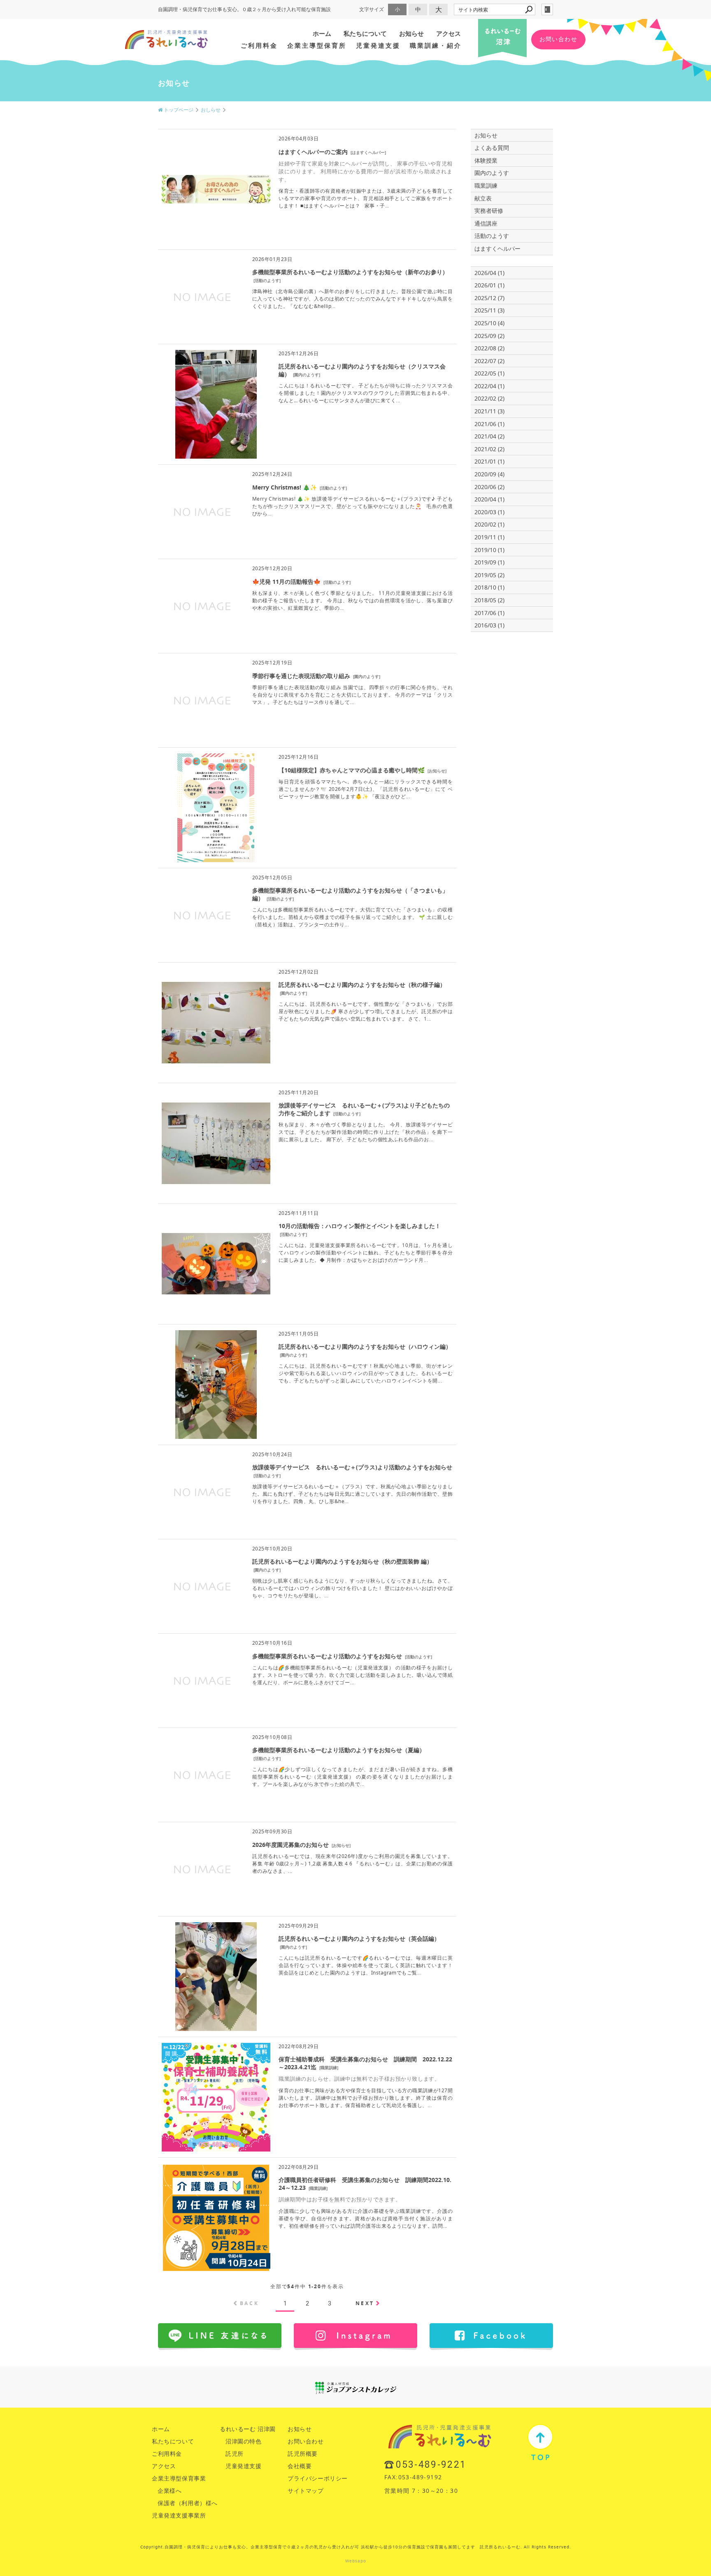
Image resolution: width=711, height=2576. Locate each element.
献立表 (483, 198)
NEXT (365, 2303)
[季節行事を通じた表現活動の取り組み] (203, 737)
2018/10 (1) (489, 587)
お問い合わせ (558, 39)
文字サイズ (372, 9)
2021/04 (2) (489, 436)
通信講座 (486, 223)
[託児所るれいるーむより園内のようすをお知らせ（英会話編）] (216, 2027)
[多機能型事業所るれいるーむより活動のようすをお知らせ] (203, 1717)
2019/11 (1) (489, 537)
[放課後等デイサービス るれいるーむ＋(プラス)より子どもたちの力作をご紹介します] (216, 1193)
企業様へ (170, 2491)
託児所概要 (303, 2454)
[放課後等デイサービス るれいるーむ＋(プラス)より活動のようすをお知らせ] (203, 1529)
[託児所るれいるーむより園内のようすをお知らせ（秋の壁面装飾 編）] (203, 1623)
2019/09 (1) (489, 562)
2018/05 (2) (489, 600)
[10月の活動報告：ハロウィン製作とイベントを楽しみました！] (216, 1314)
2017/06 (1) (489, 613)
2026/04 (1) (489, 273)
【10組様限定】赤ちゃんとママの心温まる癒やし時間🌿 (352, 770)
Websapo (356, 2561)
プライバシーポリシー (318, 2478)
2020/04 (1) (489, 499)
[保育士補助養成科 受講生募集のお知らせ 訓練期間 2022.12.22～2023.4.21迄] (216, 2147)
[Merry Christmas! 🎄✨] (203, 549)
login (547, 9)
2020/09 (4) (489, 474)
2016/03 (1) (489, 625)
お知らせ (411, 34)
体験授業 (486, 160)
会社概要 (300, 2466)
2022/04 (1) (489, 386)
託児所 (235, 2454)
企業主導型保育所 (317, 45)
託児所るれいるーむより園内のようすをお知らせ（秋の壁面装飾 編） (342, 1561)
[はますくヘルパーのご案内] (216, 239)
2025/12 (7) (489, 298)
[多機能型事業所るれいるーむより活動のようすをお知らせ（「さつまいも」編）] (203, 952)
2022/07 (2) (489, 361)
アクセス (448, 34)
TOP (540, 2442)
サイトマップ (306, 2491)
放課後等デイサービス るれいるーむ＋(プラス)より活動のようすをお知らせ (352, 1467)
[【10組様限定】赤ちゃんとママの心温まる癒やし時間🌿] (216, 858)
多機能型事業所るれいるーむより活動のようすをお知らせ (327, 1656)
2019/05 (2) (489, 575)
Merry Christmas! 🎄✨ (285, 487)
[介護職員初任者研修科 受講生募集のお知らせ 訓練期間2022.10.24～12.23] (216, 2268)
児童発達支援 (378, 45)
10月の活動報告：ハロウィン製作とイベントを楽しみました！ (360, 1226)
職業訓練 (329, 2068)
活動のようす (267, 280)
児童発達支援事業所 (179, 2515)
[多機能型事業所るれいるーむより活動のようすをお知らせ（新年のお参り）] (203, 334)
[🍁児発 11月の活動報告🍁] (203, 643)
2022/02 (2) (489, 398)
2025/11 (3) (489, 310)
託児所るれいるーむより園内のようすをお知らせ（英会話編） (359, 1938)
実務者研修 (489, 211)
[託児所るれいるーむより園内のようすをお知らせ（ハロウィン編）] (216, 1435)
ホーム (322, 34)
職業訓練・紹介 (436, 45)
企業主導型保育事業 (179, 2478)
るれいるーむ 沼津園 (248, 2429)
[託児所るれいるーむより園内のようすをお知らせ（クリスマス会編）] (216, 454)
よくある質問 (492, 148)
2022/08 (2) (489, 348)
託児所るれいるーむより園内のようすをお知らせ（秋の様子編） (362, 985)
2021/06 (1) (489, 424)
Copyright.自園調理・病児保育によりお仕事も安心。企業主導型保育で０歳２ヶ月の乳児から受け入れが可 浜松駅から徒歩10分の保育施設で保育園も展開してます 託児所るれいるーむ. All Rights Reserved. (356, 2547)
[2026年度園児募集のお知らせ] (203, 1906)
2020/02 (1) (489, 524)
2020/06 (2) (489, 487)
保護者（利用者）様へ (188, 2503)
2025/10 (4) (489, 323)
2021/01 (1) (489, 461)
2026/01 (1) (489, 285)
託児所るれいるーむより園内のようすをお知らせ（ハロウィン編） (365, 1346)
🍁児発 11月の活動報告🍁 (286, 582)
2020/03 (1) (489, 512)
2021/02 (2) (489, 449)
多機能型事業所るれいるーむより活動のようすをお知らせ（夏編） (339, 1750)
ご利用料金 (259, 45)
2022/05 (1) (489, 373)
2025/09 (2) (489, 336)
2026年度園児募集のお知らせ (290, 1845)
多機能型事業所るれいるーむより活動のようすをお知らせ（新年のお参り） (350, 272)
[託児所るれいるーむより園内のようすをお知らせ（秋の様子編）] (216, 1073)
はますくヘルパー (368, 152)
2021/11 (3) (489, 411)
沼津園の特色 (244, 2441)
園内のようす (307, 375)
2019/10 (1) (489, 550)
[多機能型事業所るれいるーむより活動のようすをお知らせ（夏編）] (203, 1812)
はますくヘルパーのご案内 (313, 152)
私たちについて (365, 34)
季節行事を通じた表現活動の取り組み (301, 676)
